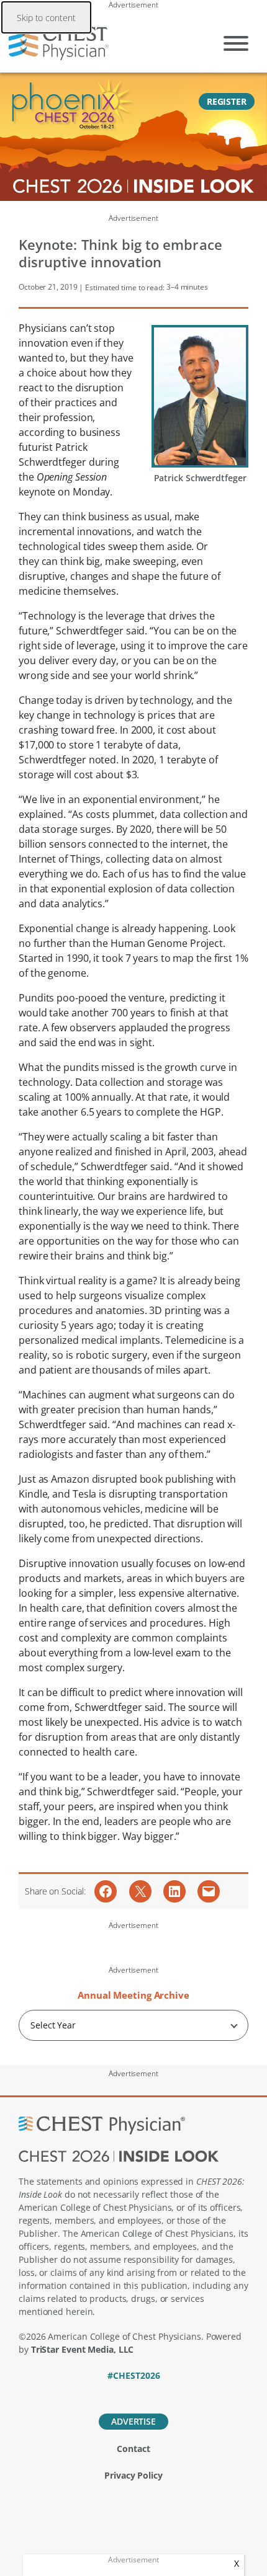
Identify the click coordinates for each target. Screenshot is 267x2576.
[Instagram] (177, 2392)
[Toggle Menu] (236, 43)
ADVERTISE (133, 2421)
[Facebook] (91, 2392)
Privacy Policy (133, 2475)
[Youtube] (156, 2392)
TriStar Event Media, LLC (83, 2349)
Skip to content (46, 18)
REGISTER (227, 101)
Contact (133, 2449)
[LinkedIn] (134, 2392)
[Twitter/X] (112, 2392)
